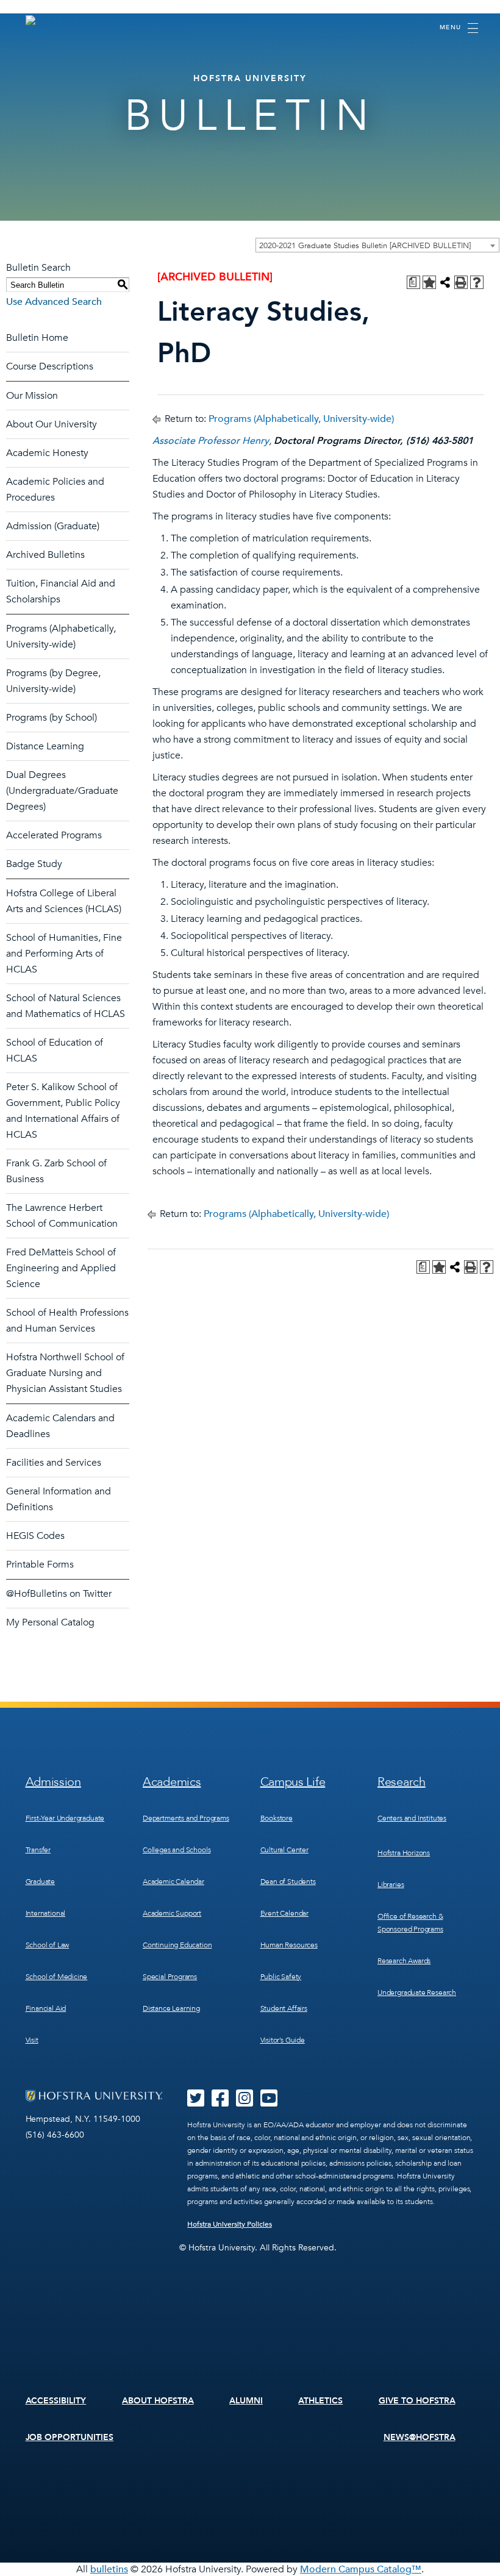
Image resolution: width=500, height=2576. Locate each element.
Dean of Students (288, 1882)
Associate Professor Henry (211, 441)
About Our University (52, 424)
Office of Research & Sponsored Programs (410, 1923)
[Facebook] (220, 2102)
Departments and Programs (186, 1818)
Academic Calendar (173, 1882)
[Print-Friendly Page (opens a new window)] (461, 282)
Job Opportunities (70, 2437)
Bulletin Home (37, 338)
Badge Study (34, 864)
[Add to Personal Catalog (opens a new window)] (429, 282)
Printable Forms (40, 1565)
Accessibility (56, 2401)
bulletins (109, 2569)
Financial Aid (46, 2008)
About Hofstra (158, 2401)
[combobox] (377, 245)
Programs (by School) (52, 718)
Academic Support (172, 1913)
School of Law (48, 1945)
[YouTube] (269, 2102)
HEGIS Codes (35, 1536)
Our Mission (32, 396)
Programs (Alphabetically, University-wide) (301, 419)
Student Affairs (284, 2008)
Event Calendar (284, 1913)
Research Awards (404, 1961)
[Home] (37, 27)
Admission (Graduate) (53, 526)
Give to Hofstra (417, 2401)
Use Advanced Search (54, 302)
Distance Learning (45, 746)
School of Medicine (57, 1977)
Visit (32, 2040)
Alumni (246, 2401)
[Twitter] (196, 2102)
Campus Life (293, 1782)
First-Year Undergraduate (65, 1818)
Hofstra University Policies (230, 2224)
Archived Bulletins (45, 555)
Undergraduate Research (417, 1993)
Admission (53, 1782)
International (46, 1913)
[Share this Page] (445, 282)
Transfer (38, 1850)
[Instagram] (245, 2102)
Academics (172, 1782)
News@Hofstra (420, 2437)
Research (402, 1782)
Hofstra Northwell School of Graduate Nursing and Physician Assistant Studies (65, 1373)
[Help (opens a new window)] (477, 282)
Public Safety (281, 1977)
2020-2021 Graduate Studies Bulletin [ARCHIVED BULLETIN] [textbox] (365, 246)
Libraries (391, 1885)
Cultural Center (284, 1850)
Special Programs (170, 1977)
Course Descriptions (50, 366)
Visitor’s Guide (283, 2040)
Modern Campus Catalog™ (361, 2569)
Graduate (41, 1882)
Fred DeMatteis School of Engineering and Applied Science (61, 1268)
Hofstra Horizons (404, 1853)
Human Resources (289, 1945)
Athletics (320, 2401)
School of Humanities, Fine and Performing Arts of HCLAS (64, 954)
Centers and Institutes (412, 1818)
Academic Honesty (47, 453)
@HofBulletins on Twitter (59, 1594)
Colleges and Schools (177, 1850)
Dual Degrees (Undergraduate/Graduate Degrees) (62, 791)
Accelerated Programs (54, 835)
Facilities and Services (54, 1463)
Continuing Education (177, 1945)
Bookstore (277, 1818)
